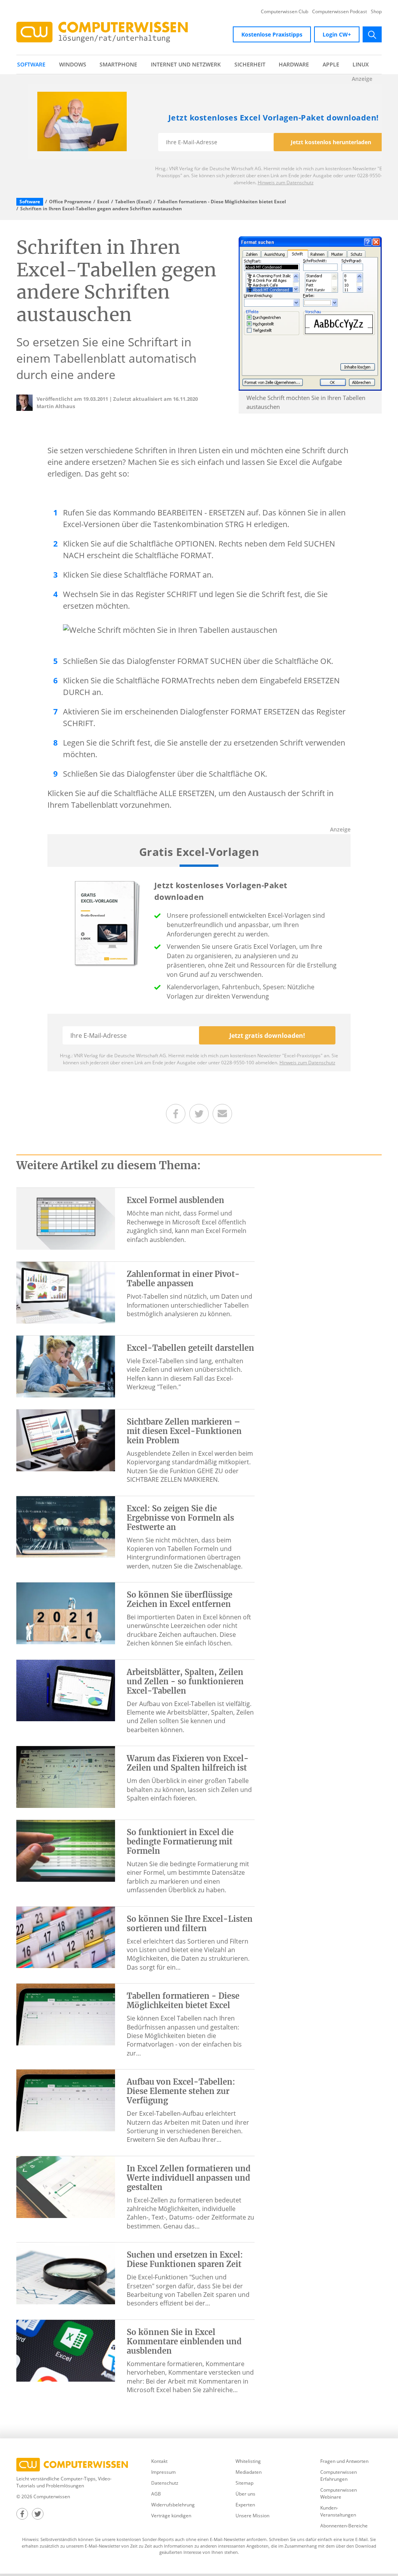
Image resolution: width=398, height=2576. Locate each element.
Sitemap (244, 2483)
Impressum (163, 2472)
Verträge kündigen (171, 2516)
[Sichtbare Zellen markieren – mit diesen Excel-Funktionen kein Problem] (66, 1440)
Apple (331, 64)
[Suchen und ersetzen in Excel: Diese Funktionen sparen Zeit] (66, 2273)
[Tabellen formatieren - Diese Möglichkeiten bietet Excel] (66, 2014)
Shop (376, 12)
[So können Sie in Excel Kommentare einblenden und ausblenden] (66, 2350)
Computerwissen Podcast (340, 12)
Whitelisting (248, 2461)
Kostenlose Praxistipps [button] (272, 34)
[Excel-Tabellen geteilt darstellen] (66, 1366)
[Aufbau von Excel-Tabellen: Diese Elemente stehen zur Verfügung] (66, 2100)
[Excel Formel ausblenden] (66, 1218)
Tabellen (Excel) (133, 202)
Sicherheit (250, 64)
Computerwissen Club (285, 12)
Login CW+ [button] (337, 34)
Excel (103, 202)
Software (31, 64)
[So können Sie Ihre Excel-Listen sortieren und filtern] (66, 1937)
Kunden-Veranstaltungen (338, 2511)
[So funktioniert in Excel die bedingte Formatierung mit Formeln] (66, 1850)
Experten (245, 2505)
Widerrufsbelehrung (173, 2505)
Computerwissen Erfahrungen (339, 2476)
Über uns (245, 2494)
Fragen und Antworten (344, 2461)
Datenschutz (165, 2483)
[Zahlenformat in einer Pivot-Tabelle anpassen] (66, 1292)
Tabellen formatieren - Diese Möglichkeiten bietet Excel (222, 202)
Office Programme (70, 202)
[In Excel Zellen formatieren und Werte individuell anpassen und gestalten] (66, 2186)
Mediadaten (249, 2472)
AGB (156, 2494)
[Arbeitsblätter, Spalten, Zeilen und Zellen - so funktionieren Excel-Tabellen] (66, 1690)
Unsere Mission (252, 2516)
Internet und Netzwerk (186, 64)
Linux (361, 64)
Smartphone (118, 64)
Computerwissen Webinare (339, 2493)
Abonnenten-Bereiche (344, 2526)
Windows (73, 64)
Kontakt (159, 2461)
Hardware (294, 64)
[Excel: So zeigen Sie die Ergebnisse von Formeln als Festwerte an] (66, 1526)
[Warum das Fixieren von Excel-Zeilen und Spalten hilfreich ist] (66, 1776)
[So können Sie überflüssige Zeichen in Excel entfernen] (66, 1613)
